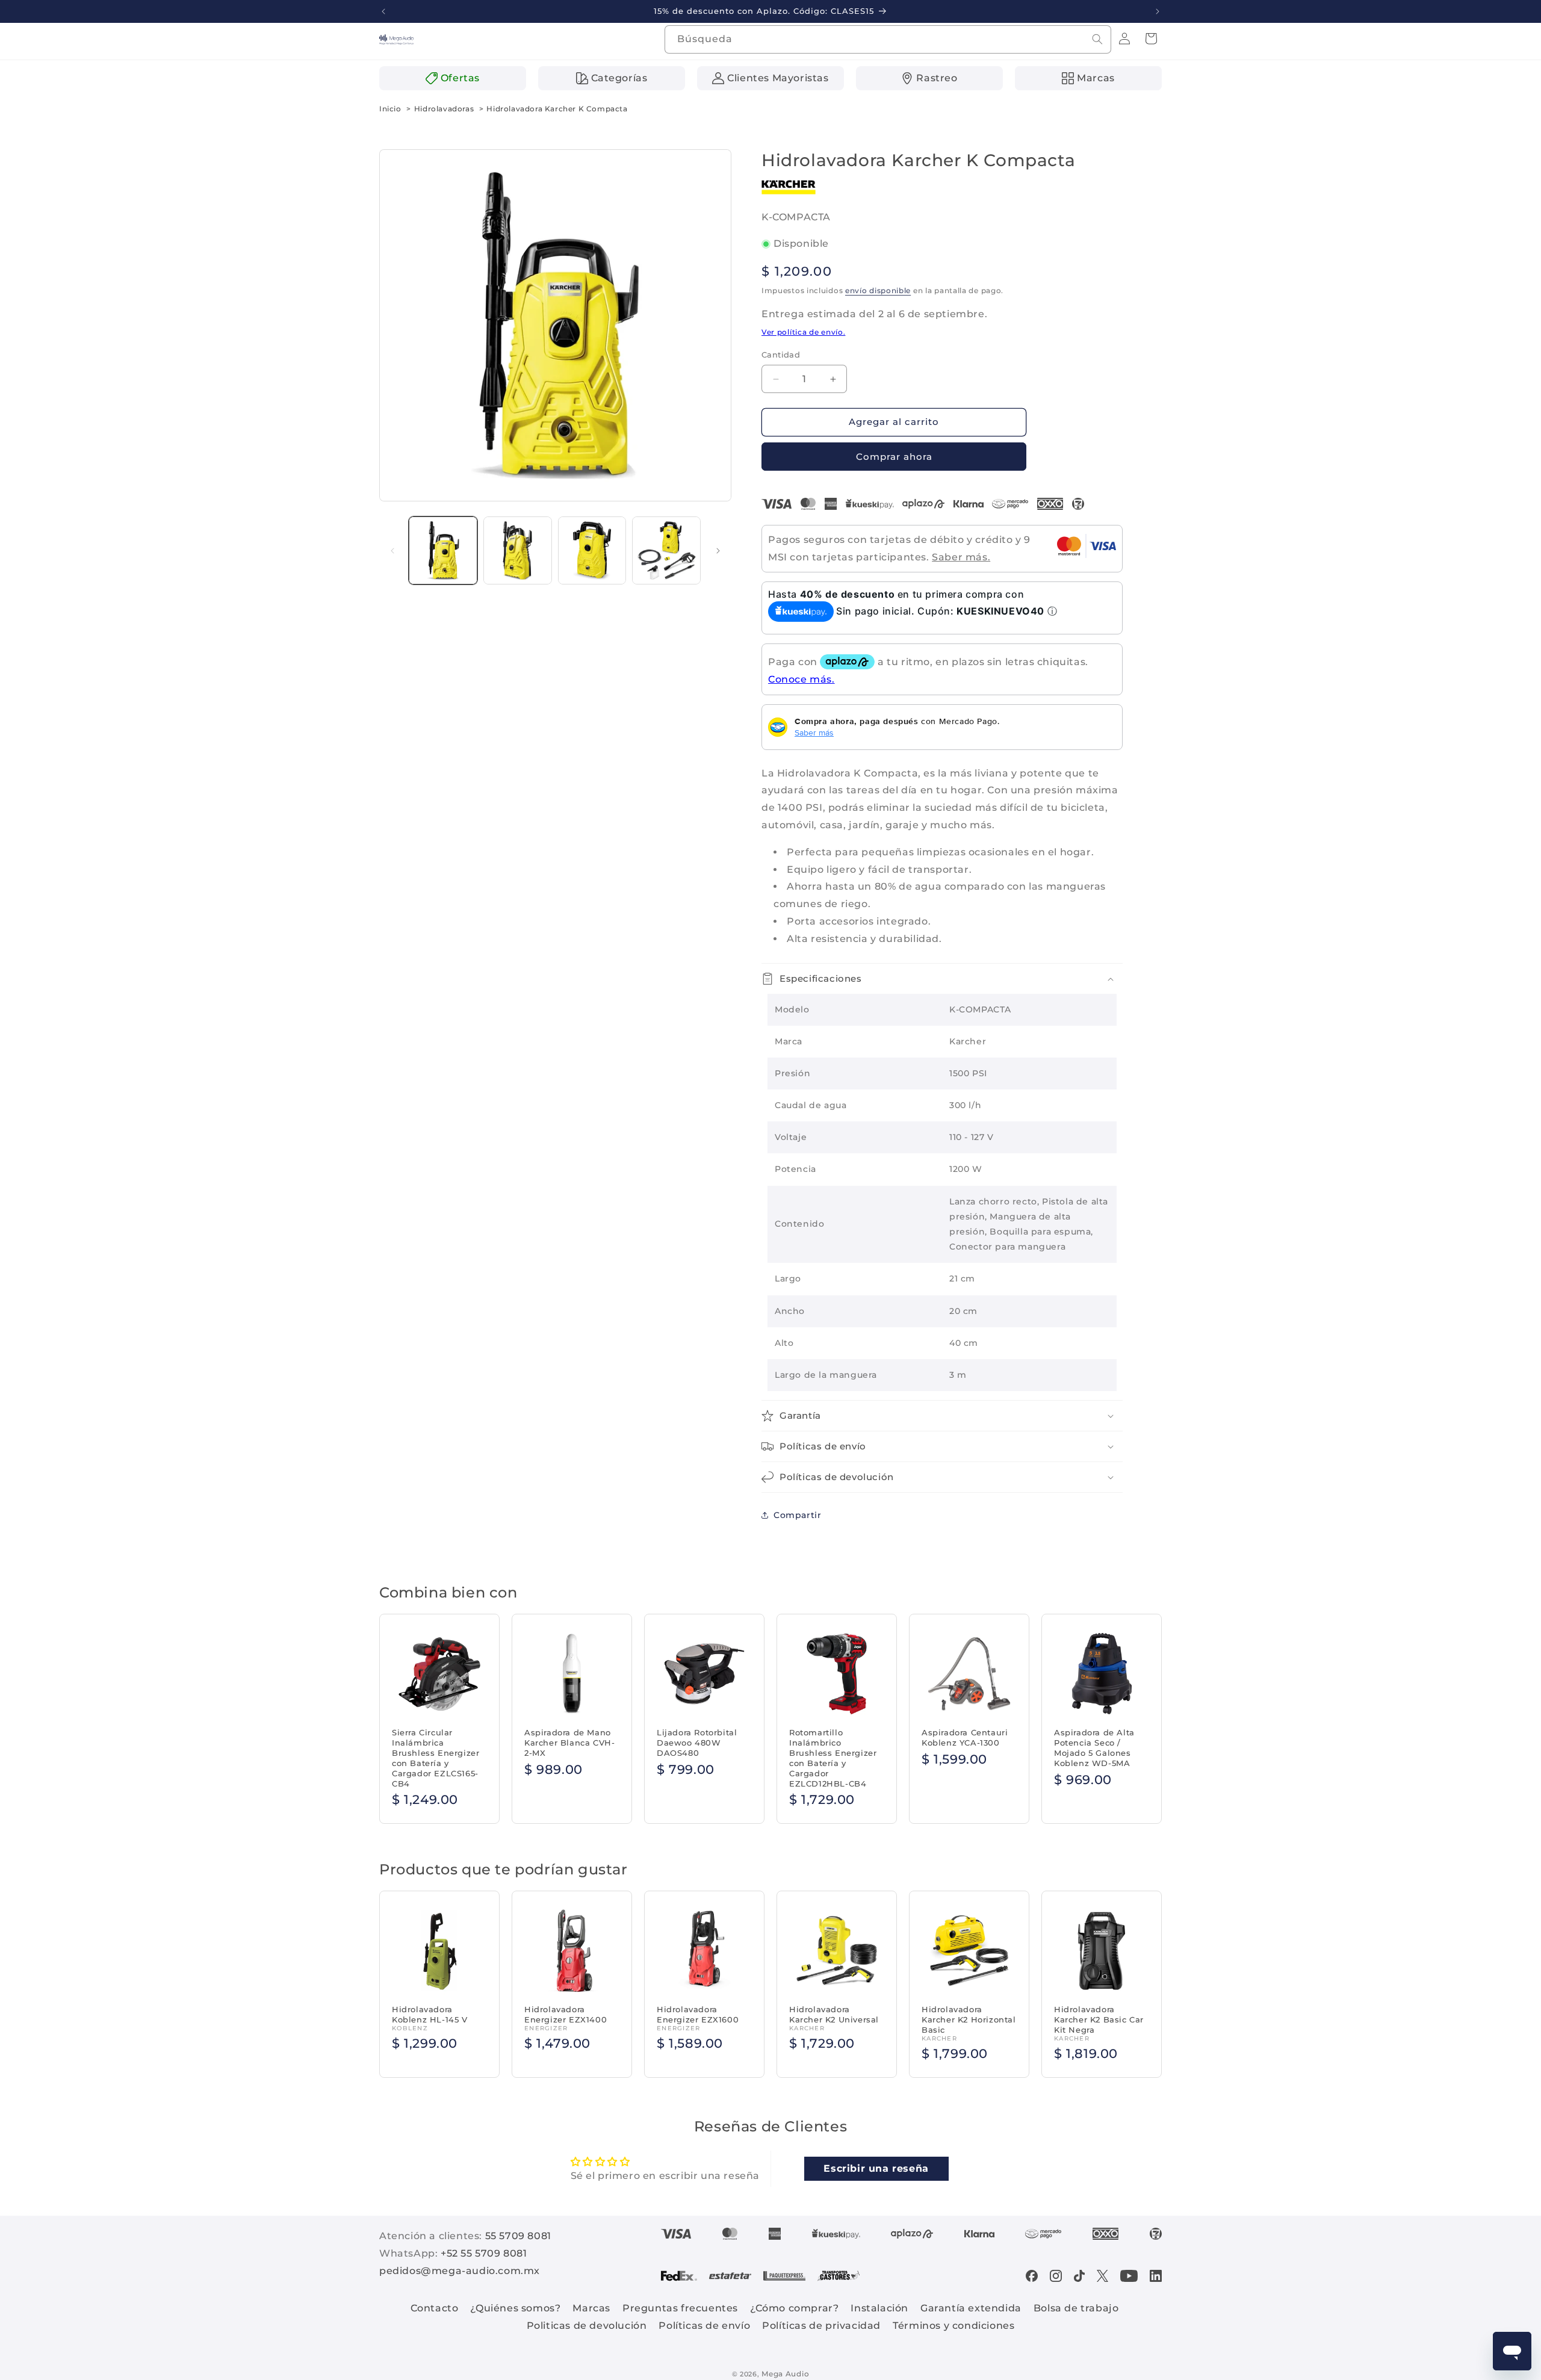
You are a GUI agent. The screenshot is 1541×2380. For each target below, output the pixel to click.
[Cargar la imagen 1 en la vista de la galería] (443, 551)
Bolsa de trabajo (1076, 2308)
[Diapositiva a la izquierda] (392, 551)
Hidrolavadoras (444, 109)
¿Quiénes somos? (515, 2308)
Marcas (591, 2308)
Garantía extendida (971, 2308)
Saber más (814, 733)
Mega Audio (785, 2374)
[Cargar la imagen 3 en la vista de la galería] (592, 551)
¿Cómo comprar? (794, 2308)
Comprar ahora (894, 457)
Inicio (390, 109)
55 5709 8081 (518, 2236)
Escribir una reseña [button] (876, 2168)
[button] (1151, 39)
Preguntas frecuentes (680, 2308)
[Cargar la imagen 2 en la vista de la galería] (518, 551)
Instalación (879, 2308)
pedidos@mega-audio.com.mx (460, 2271)
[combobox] (888, 39)
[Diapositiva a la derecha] (718, 551)
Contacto (435, 2308)
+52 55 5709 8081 (484, 2253)
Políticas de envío (704, 2326)
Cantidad (781, 355)
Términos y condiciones (953, 2326)
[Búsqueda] (1097, 39)
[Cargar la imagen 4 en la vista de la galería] (666, 551)
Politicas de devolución (587, 2326)
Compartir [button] (797, 1515)
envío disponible (878, 290)
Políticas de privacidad (821, 2326)
